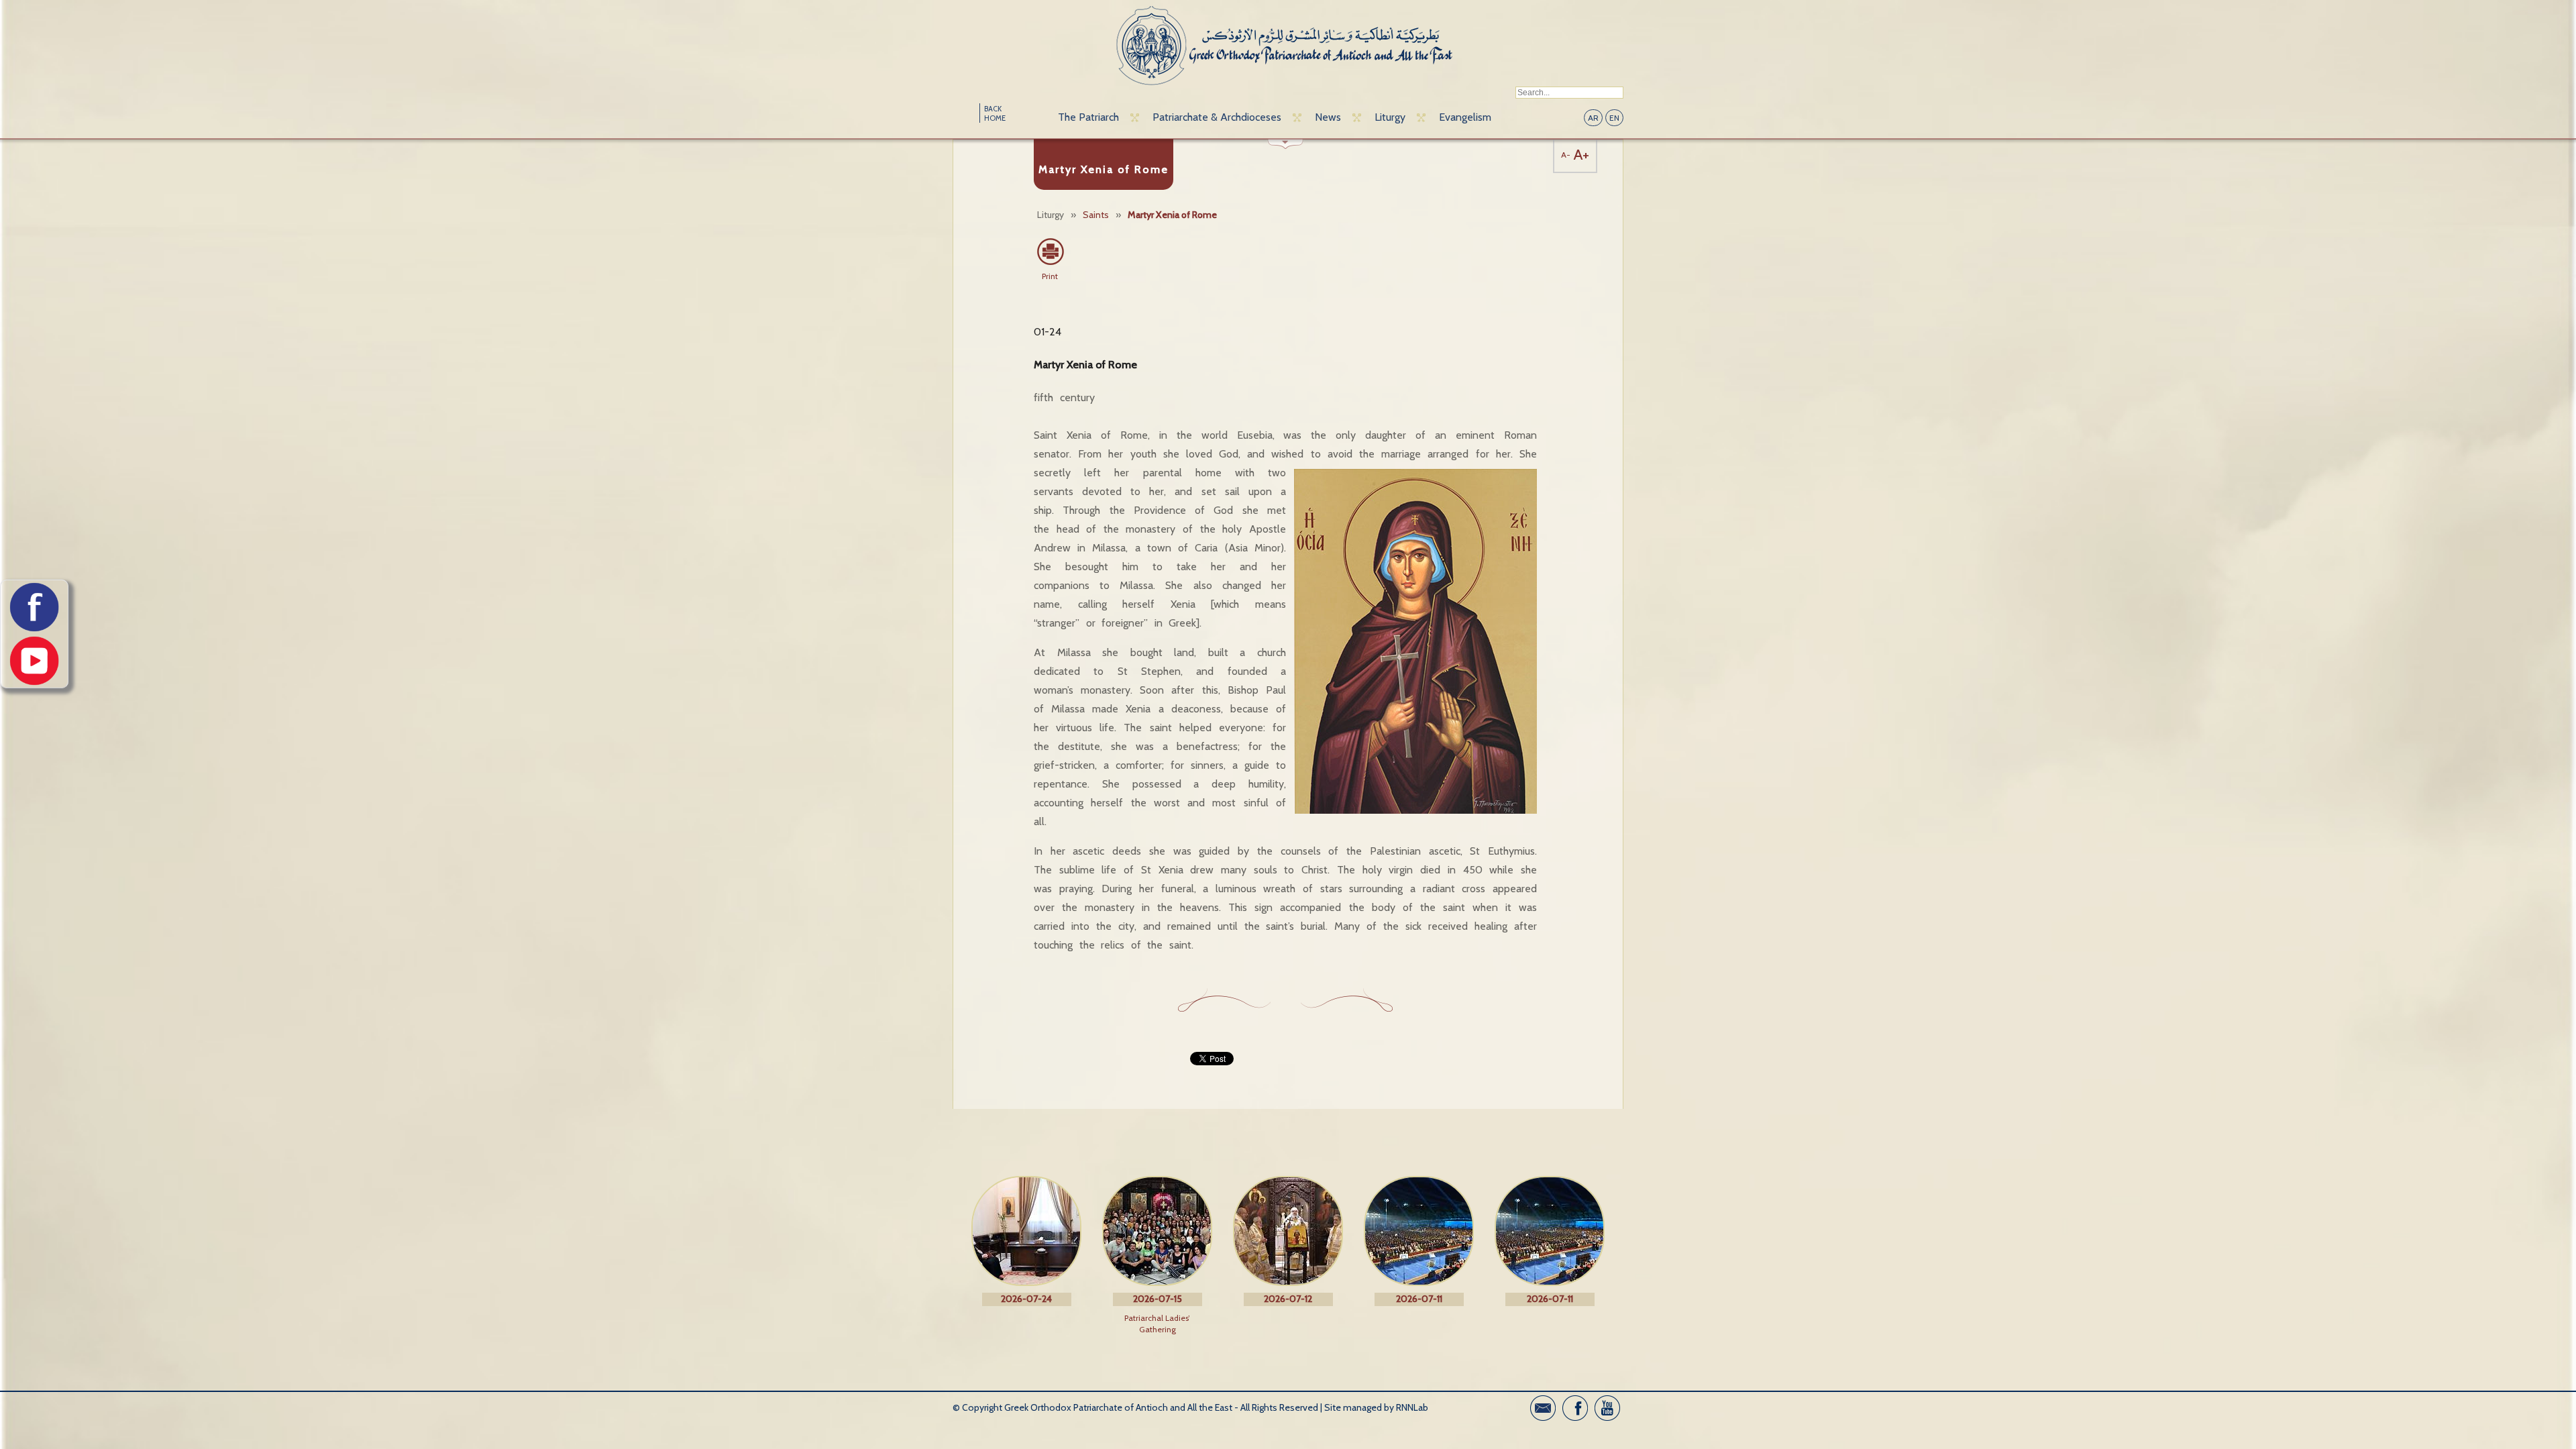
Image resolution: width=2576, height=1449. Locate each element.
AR (1593, 118)
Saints (1096, 215)
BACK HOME (995, 113)
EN (1614, 118)
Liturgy (1390, 117)
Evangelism (1465, 117)
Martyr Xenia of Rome (1172, 215)
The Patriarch (1088, 117)
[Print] (1050, 252)
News (1328, 117)
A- (1566, 155)
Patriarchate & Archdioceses (1217, 117)
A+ (1581, 155)
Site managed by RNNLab (1376, 1407)
